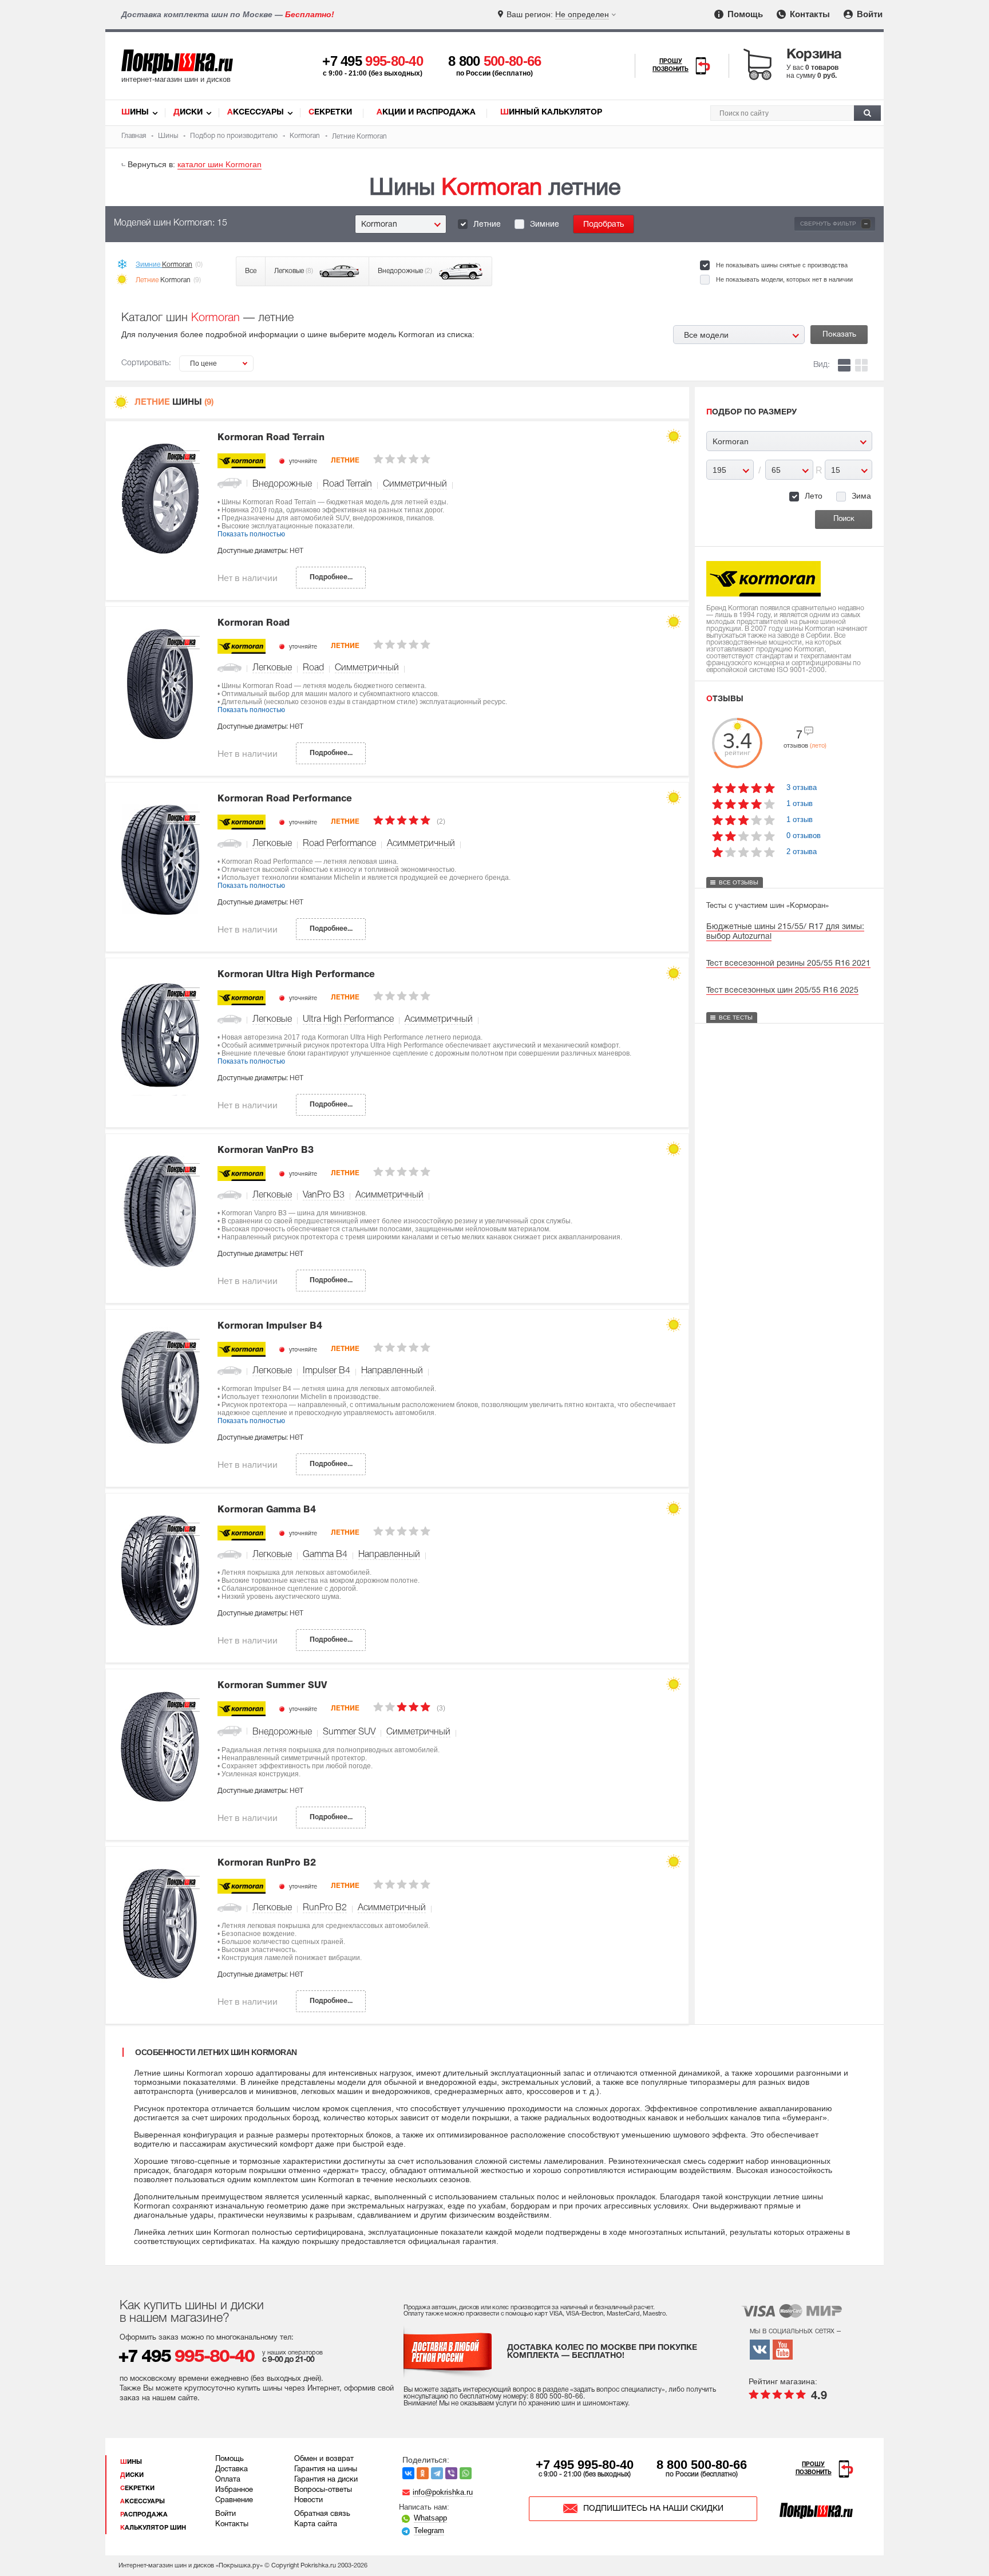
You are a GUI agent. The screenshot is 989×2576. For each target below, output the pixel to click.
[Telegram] (437, 2473)
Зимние (545, 225)
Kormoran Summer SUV (272, 1686)
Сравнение (234, 2500)
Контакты (809, 14)
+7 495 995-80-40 (585, 2465)
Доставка (232, 2470)
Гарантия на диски (326, 2480)
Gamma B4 (325, 1555)
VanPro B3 (324, 1195)
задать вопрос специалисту (618, 2390)
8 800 (495, 61)
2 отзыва (802, 852)
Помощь (744, 14)
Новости (308, 2500)
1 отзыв (800, 803)
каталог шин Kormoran (219, 164)
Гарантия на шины (326, 2470)
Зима (861, 496)
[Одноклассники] (423, 2473)
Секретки (330, 112)
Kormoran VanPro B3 (266, 1151)
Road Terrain (347, 484)
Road (313, 668)
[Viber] (451, 2473)
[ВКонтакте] (408, 2473)
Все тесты (736, 1018)
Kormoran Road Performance (285, 799)
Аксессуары (256, 112)
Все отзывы (739, 882)
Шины (135, 112)
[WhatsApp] (466, 2473)
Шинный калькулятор (551, 112)
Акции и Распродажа (426, 112)
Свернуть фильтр (834, 224)
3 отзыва (802, 787)
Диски (188, 112)
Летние (487, 225)
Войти (869, 14)
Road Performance (339, 844)
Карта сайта (316, 2524)
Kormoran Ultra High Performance (296, 975)
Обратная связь (322, 2514)
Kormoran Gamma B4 (267, 1510)
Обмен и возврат (324, 2459)
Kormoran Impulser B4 (270, 1326)
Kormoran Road (254, 623)
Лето (814, 496)
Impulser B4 (327, 1371)
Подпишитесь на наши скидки (653, 2509)
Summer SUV (349, 1732)
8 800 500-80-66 (702, 2465)
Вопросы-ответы (323, 2490)
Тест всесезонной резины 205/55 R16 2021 (788, 964)
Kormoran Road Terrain (271, 438)
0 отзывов (804, 835)
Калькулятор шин (153, 2528)
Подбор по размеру (751, 412)
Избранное (234, 2490)
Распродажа (144, 2515)
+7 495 (373, 61)
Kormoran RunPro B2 (267, 1863)
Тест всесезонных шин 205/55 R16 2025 (782, 991)
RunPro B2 (325, 1908)
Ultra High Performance (348, 1020)
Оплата (228, 2480)
